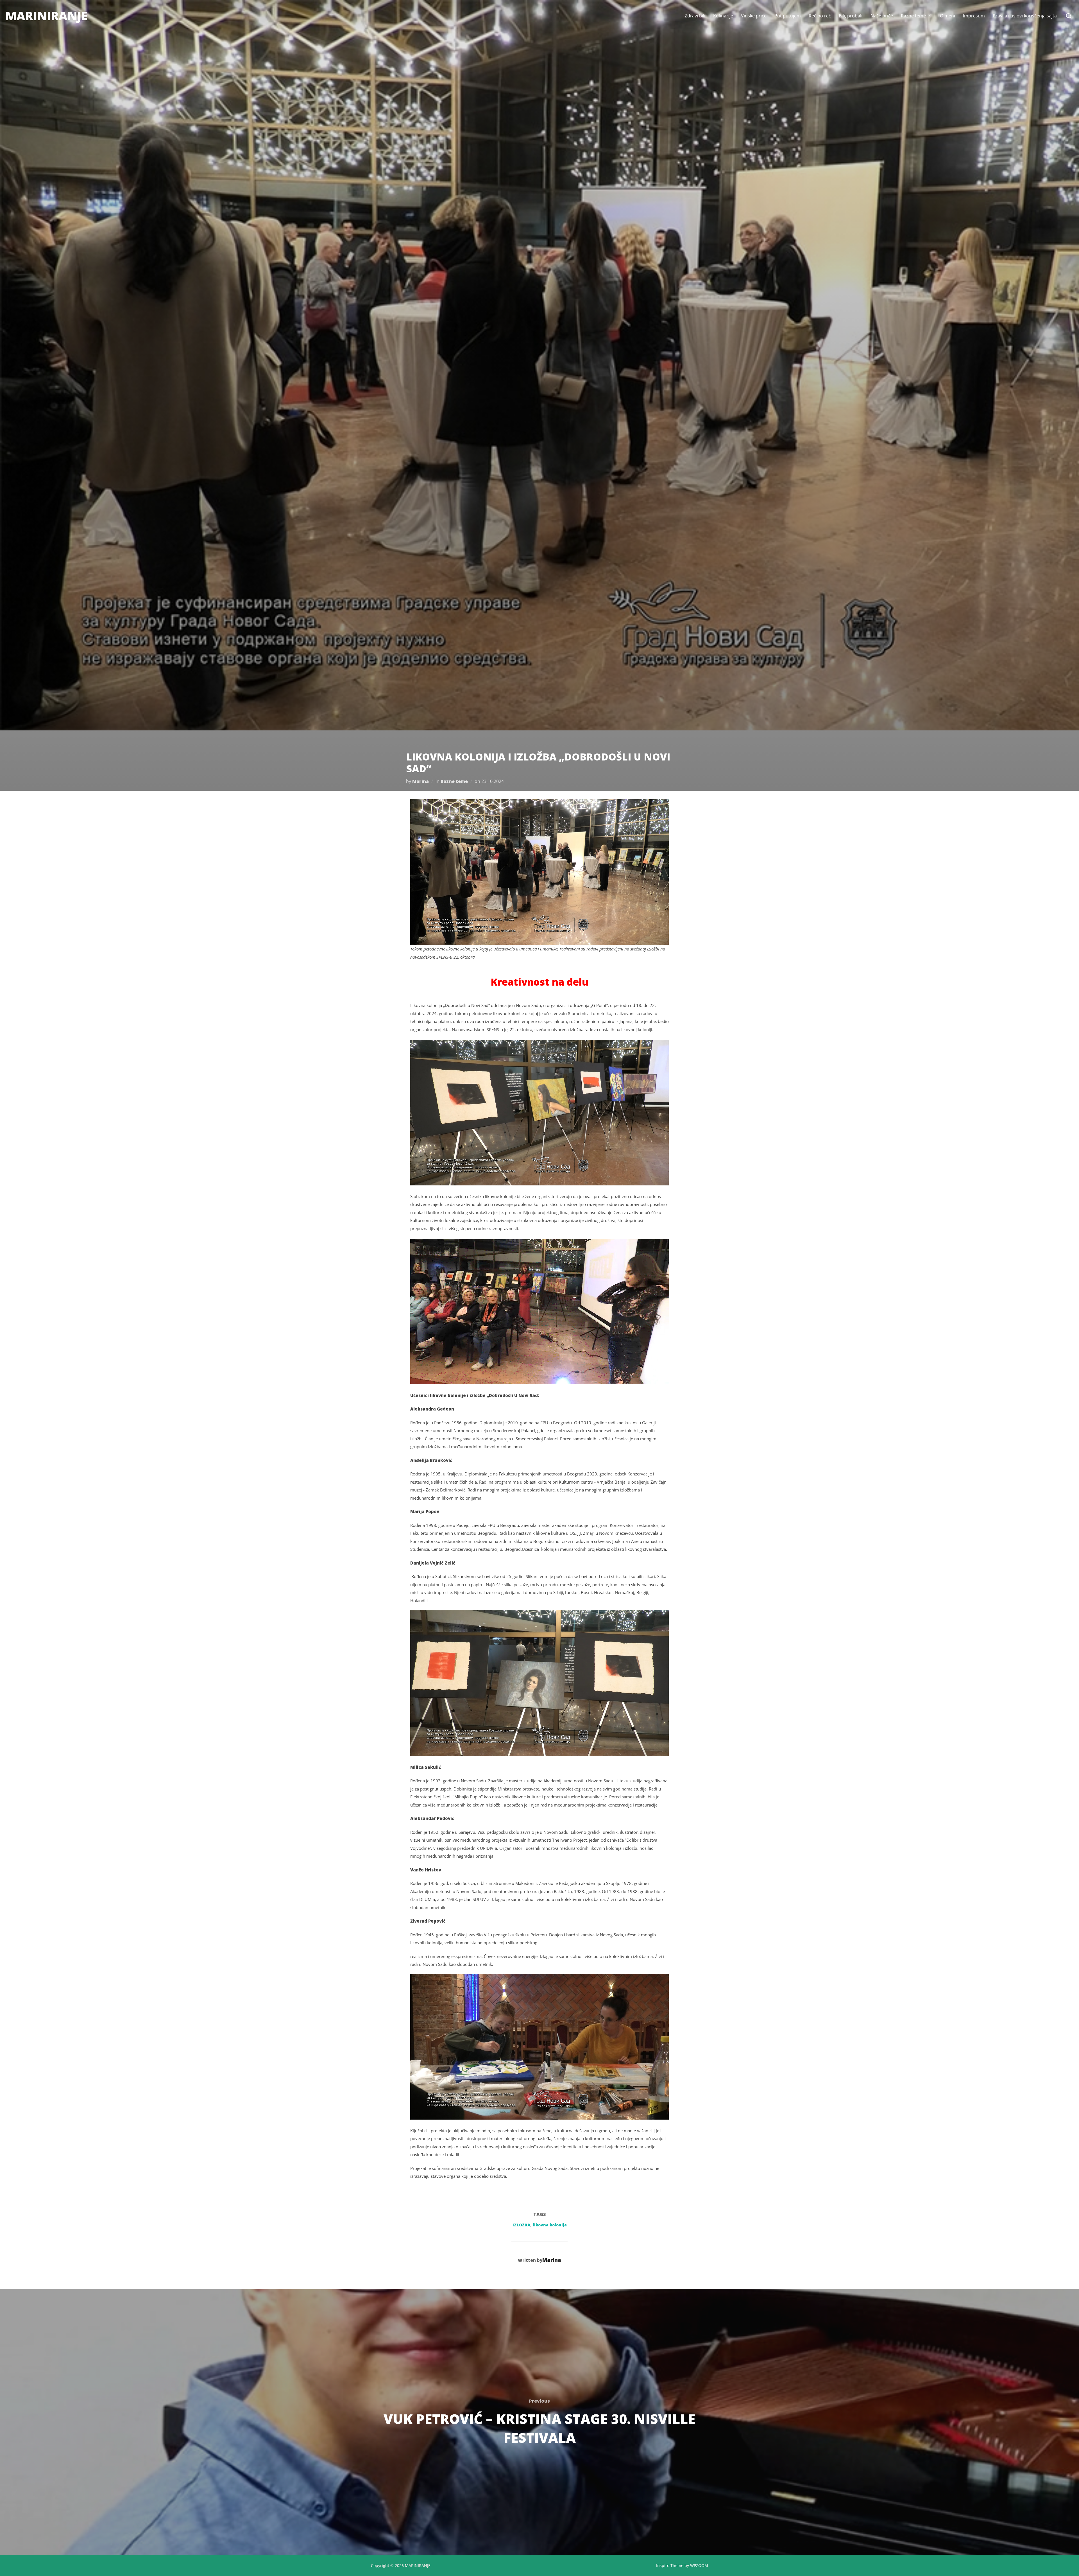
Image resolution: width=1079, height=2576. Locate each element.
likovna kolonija (550, 2225)
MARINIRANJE (47, 16)
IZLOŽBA (521, 2225)
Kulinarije (723, 16)
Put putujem (788, 16)
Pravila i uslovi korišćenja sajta (1025, 16)
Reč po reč (820, 16)
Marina (421, 781)
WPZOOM (699, 2565)
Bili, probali (851, 16)
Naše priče (882, 16)
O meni (947, 16)
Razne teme (913, 16)
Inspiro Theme (670, 2565)
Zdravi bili (695, 16)
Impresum (974, 16)
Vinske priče (754, 16)
